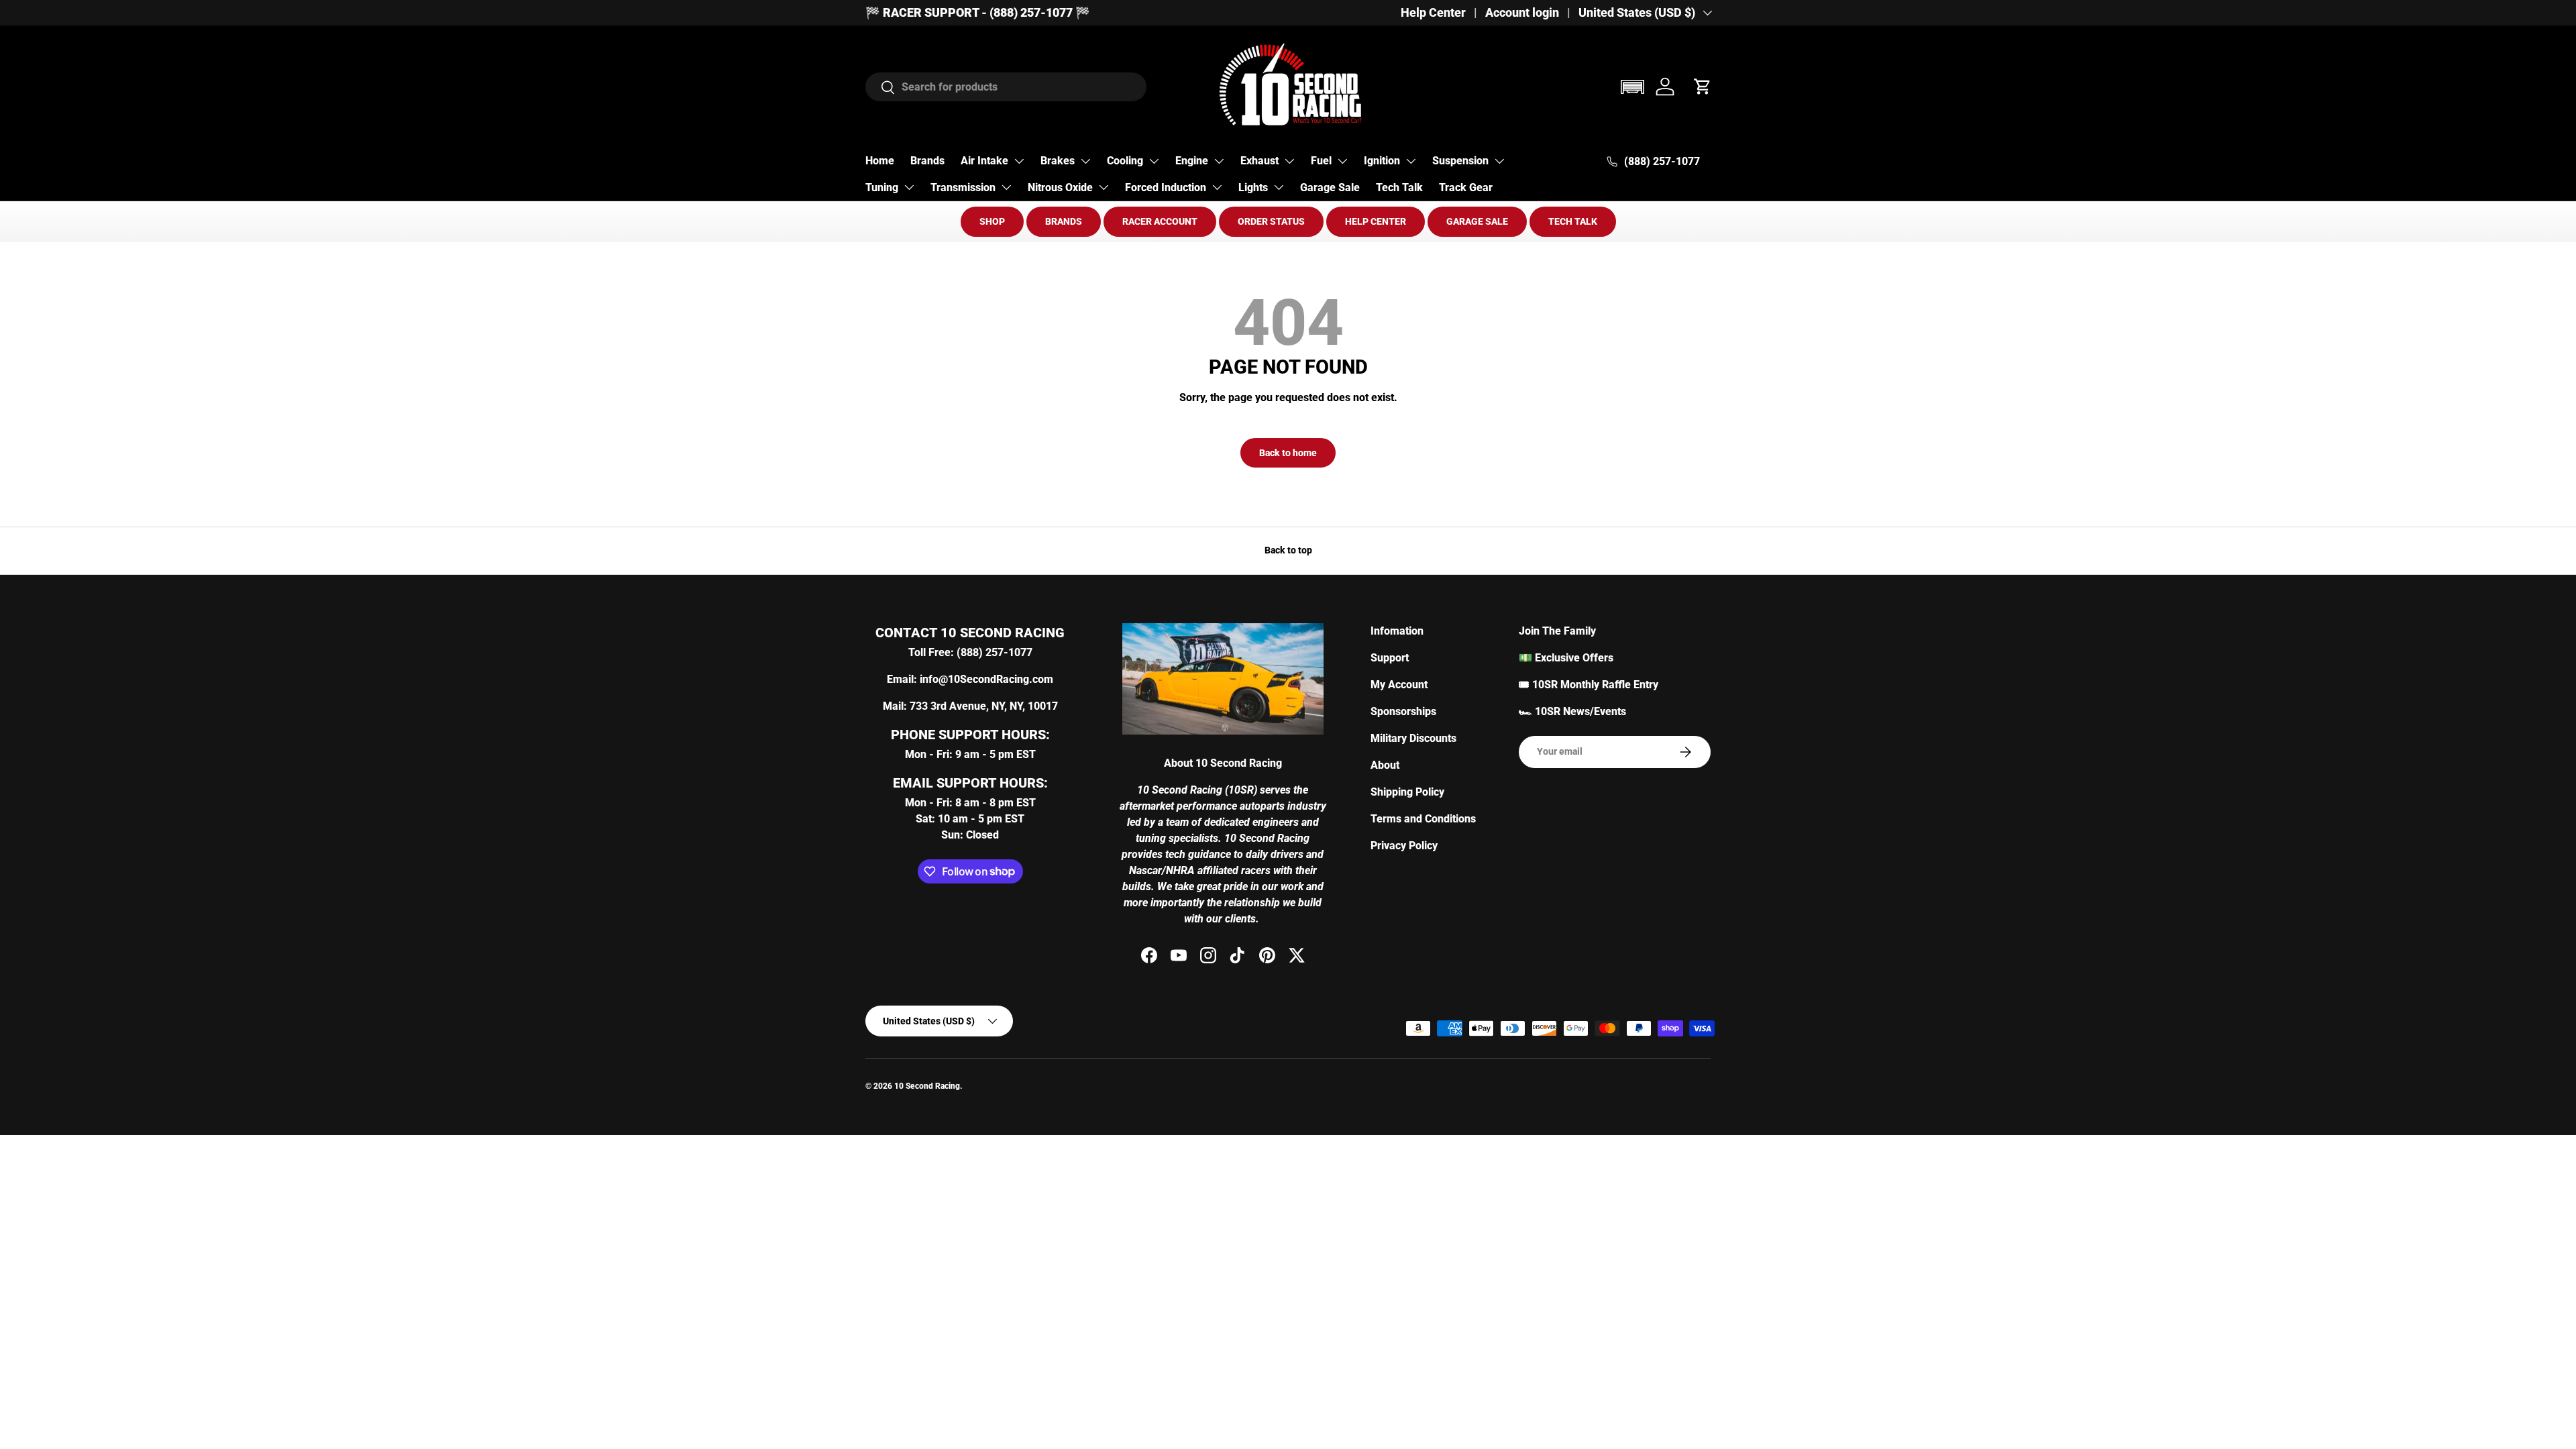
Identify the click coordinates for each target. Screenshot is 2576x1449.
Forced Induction (1166, 187)
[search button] (880, 88)
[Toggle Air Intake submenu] (1019, 161)
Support (1390, 658)
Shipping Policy (1407, 792)
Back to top (1288, 550)
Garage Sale (1330, 187)
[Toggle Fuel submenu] (1342, 161)
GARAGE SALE (1477, 221)
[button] (1632, 87)
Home (880, 161)
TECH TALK (1573, 221)
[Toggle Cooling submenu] (1154, 161)
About (1385, 765)
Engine (1192, 161)
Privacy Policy (1404, 846)
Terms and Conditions (1423, 819)
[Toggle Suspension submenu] (1499, 161)
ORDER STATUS (1271, 221)
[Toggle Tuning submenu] (909, 187)
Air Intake (984, 161)
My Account (1399, 685)
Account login (1522, 13)
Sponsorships (1403, 711)
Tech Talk (1399, 187)
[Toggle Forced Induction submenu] (1217, 187)
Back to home (1288, 453)
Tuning (882, 187)
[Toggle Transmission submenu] (1006, 187)
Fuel (1321, 161)
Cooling (1125, 161)
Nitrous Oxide (1060, 187)
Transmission (963, 187)
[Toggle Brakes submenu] (1085, 161)
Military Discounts (1413, 738)
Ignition (1382, 161)
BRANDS (1064, 221)
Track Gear (1466, 187)
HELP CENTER (1376, 221)
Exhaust (1259, 161)
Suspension (1460, 161)
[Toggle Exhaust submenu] (1289, 161)
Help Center (1433, 13)
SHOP (992, 221)
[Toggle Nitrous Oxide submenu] (1104, 187)
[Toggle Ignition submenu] (1411, 161)
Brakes (1058, 161)
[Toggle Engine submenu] (1219, 161)
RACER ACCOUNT (1160, 221)
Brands (927, 161)
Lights (1253, 187)
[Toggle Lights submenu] (1279, 187)
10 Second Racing (927, 1086)
